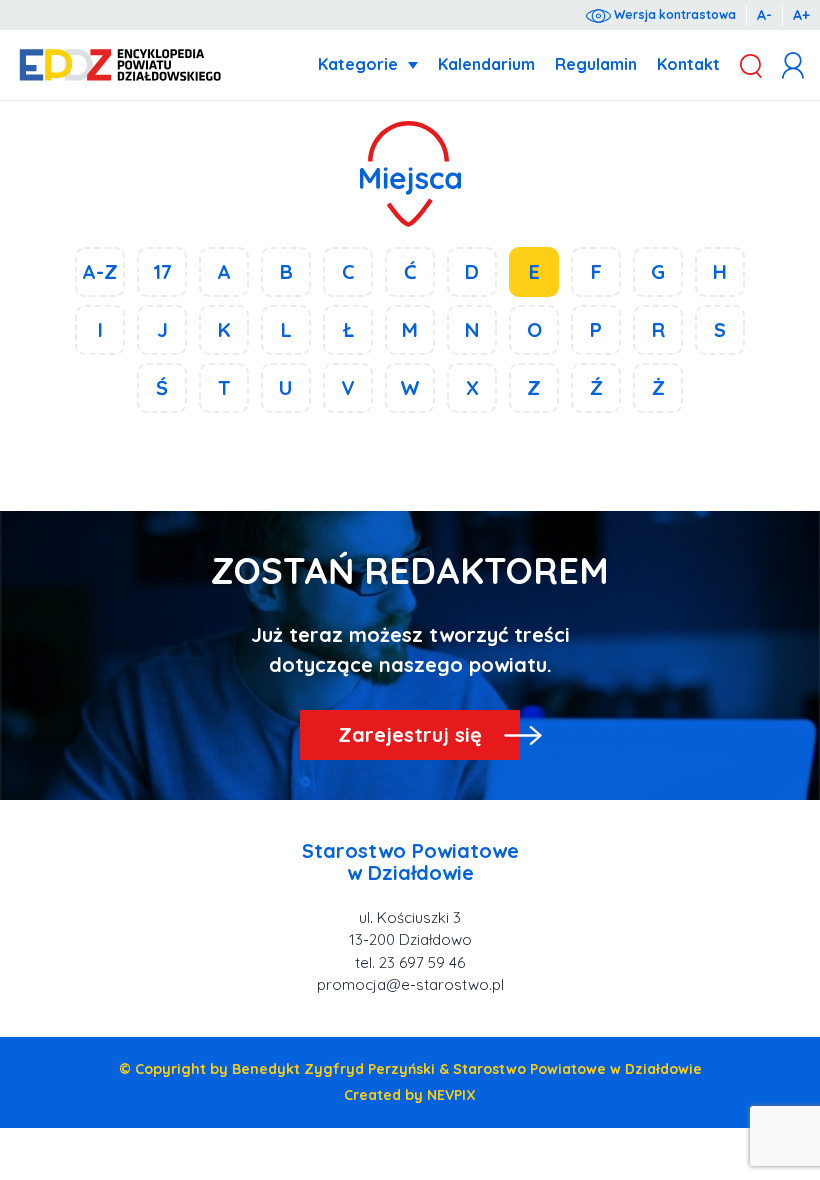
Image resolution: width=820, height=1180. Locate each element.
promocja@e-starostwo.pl (410, 984)
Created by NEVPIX (410, 1095)
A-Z (100, 271)
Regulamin (596, 64)
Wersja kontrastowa (673, 14)
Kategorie (358, 64)
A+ (801, 15)
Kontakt (688, 64)
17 (162, 271)
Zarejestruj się (410, 734)
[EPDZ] (120, 65)
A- (764, 15)
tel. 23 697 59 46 (410, 962)
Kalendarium (486, 64)
